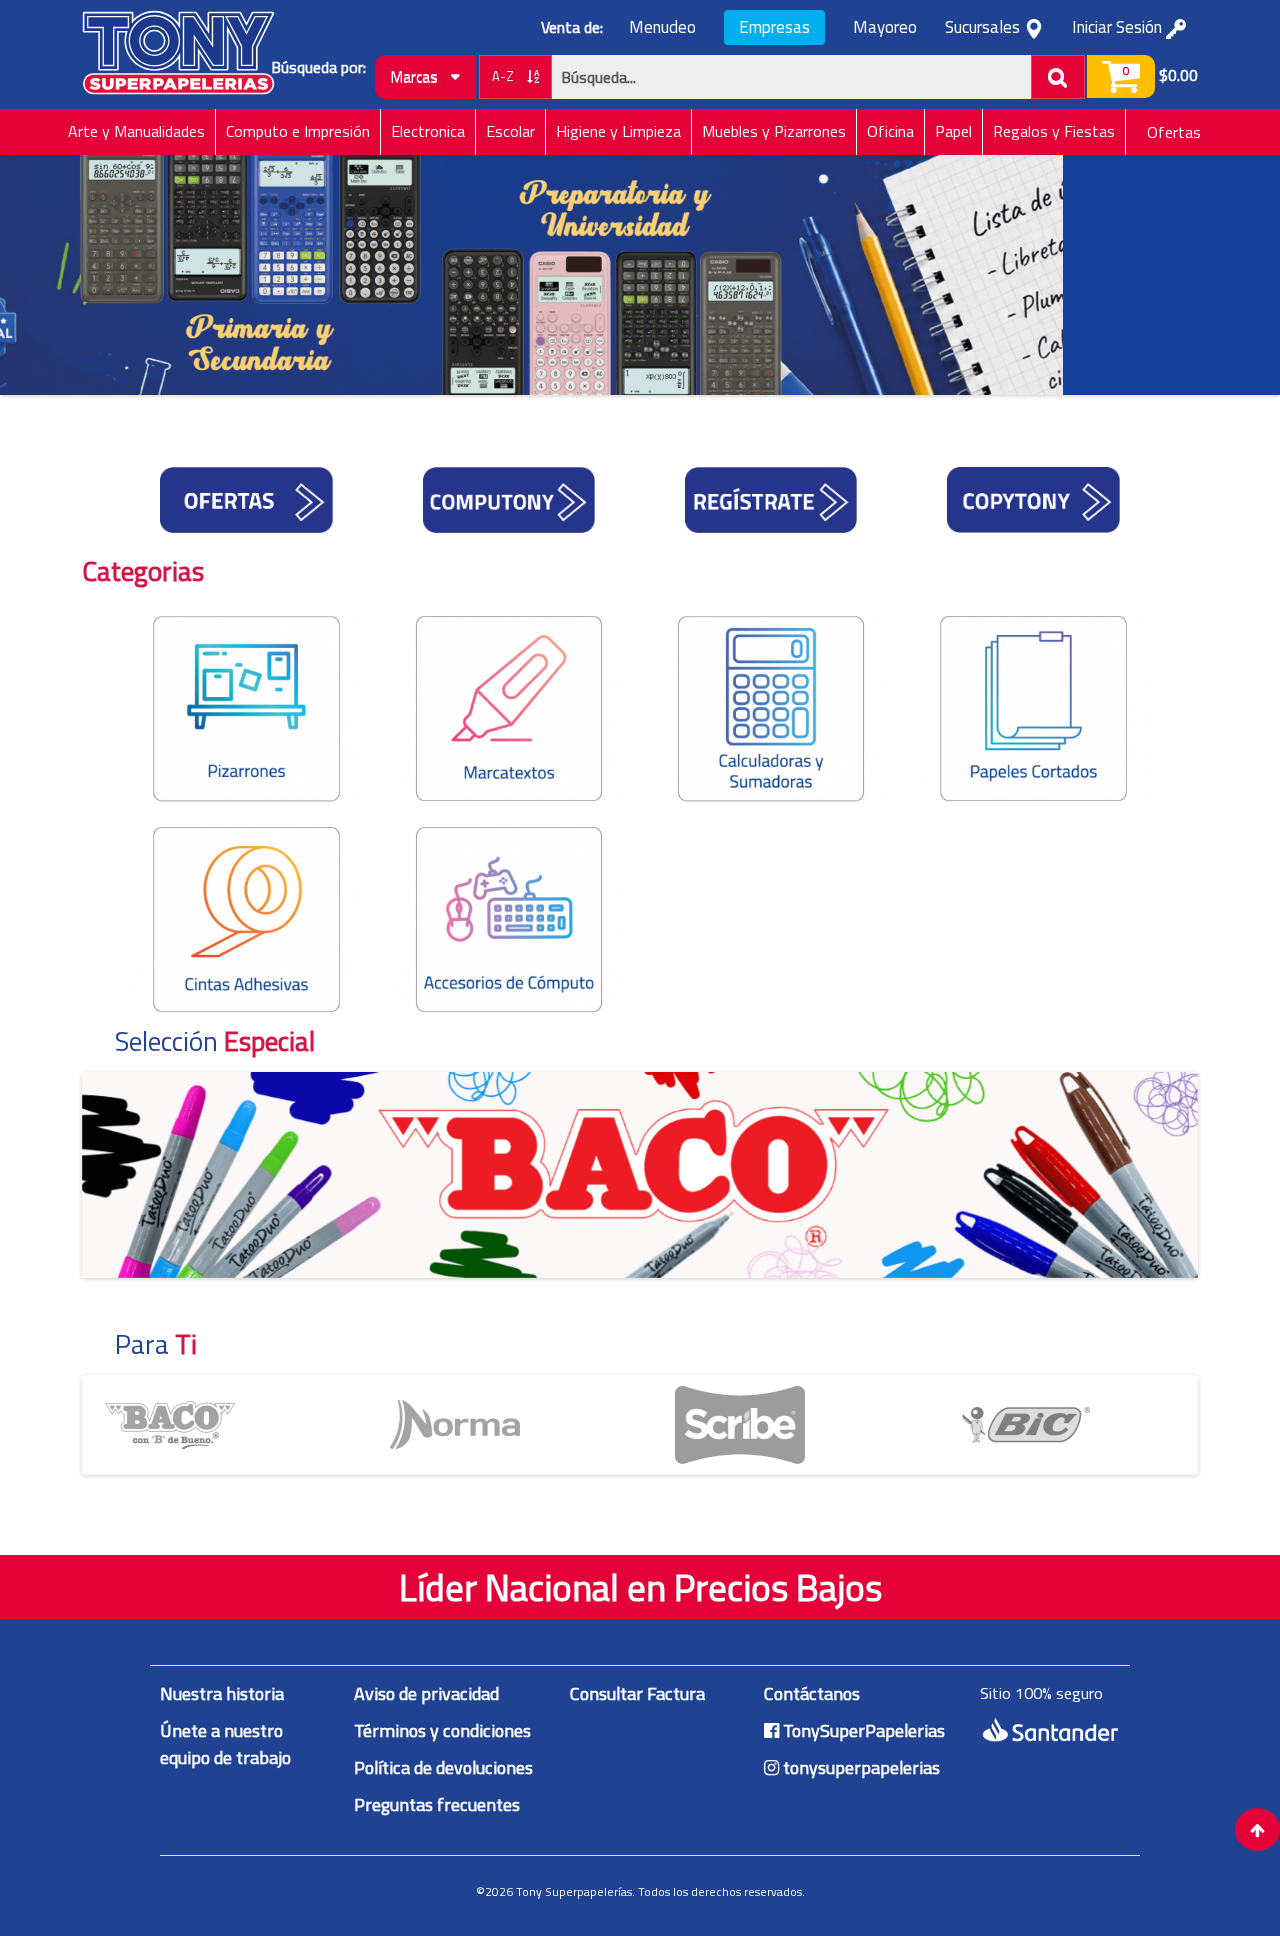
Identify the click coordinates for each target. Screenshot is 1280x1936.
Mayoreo (885, 27)
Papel (953, 131)
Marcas (416, 76)
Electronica (428, 131)
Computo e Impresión (298, 131)
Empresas (774, 27)
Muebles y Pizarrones (774, 131)
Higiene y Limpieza (618, 131)
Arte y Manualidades (136, 131)
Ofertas (1174, 132)
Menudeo (662, 27)
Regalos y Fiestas (1054, 131)
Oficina (890, 131)
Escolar (510, 131)
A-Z (504, 76)
